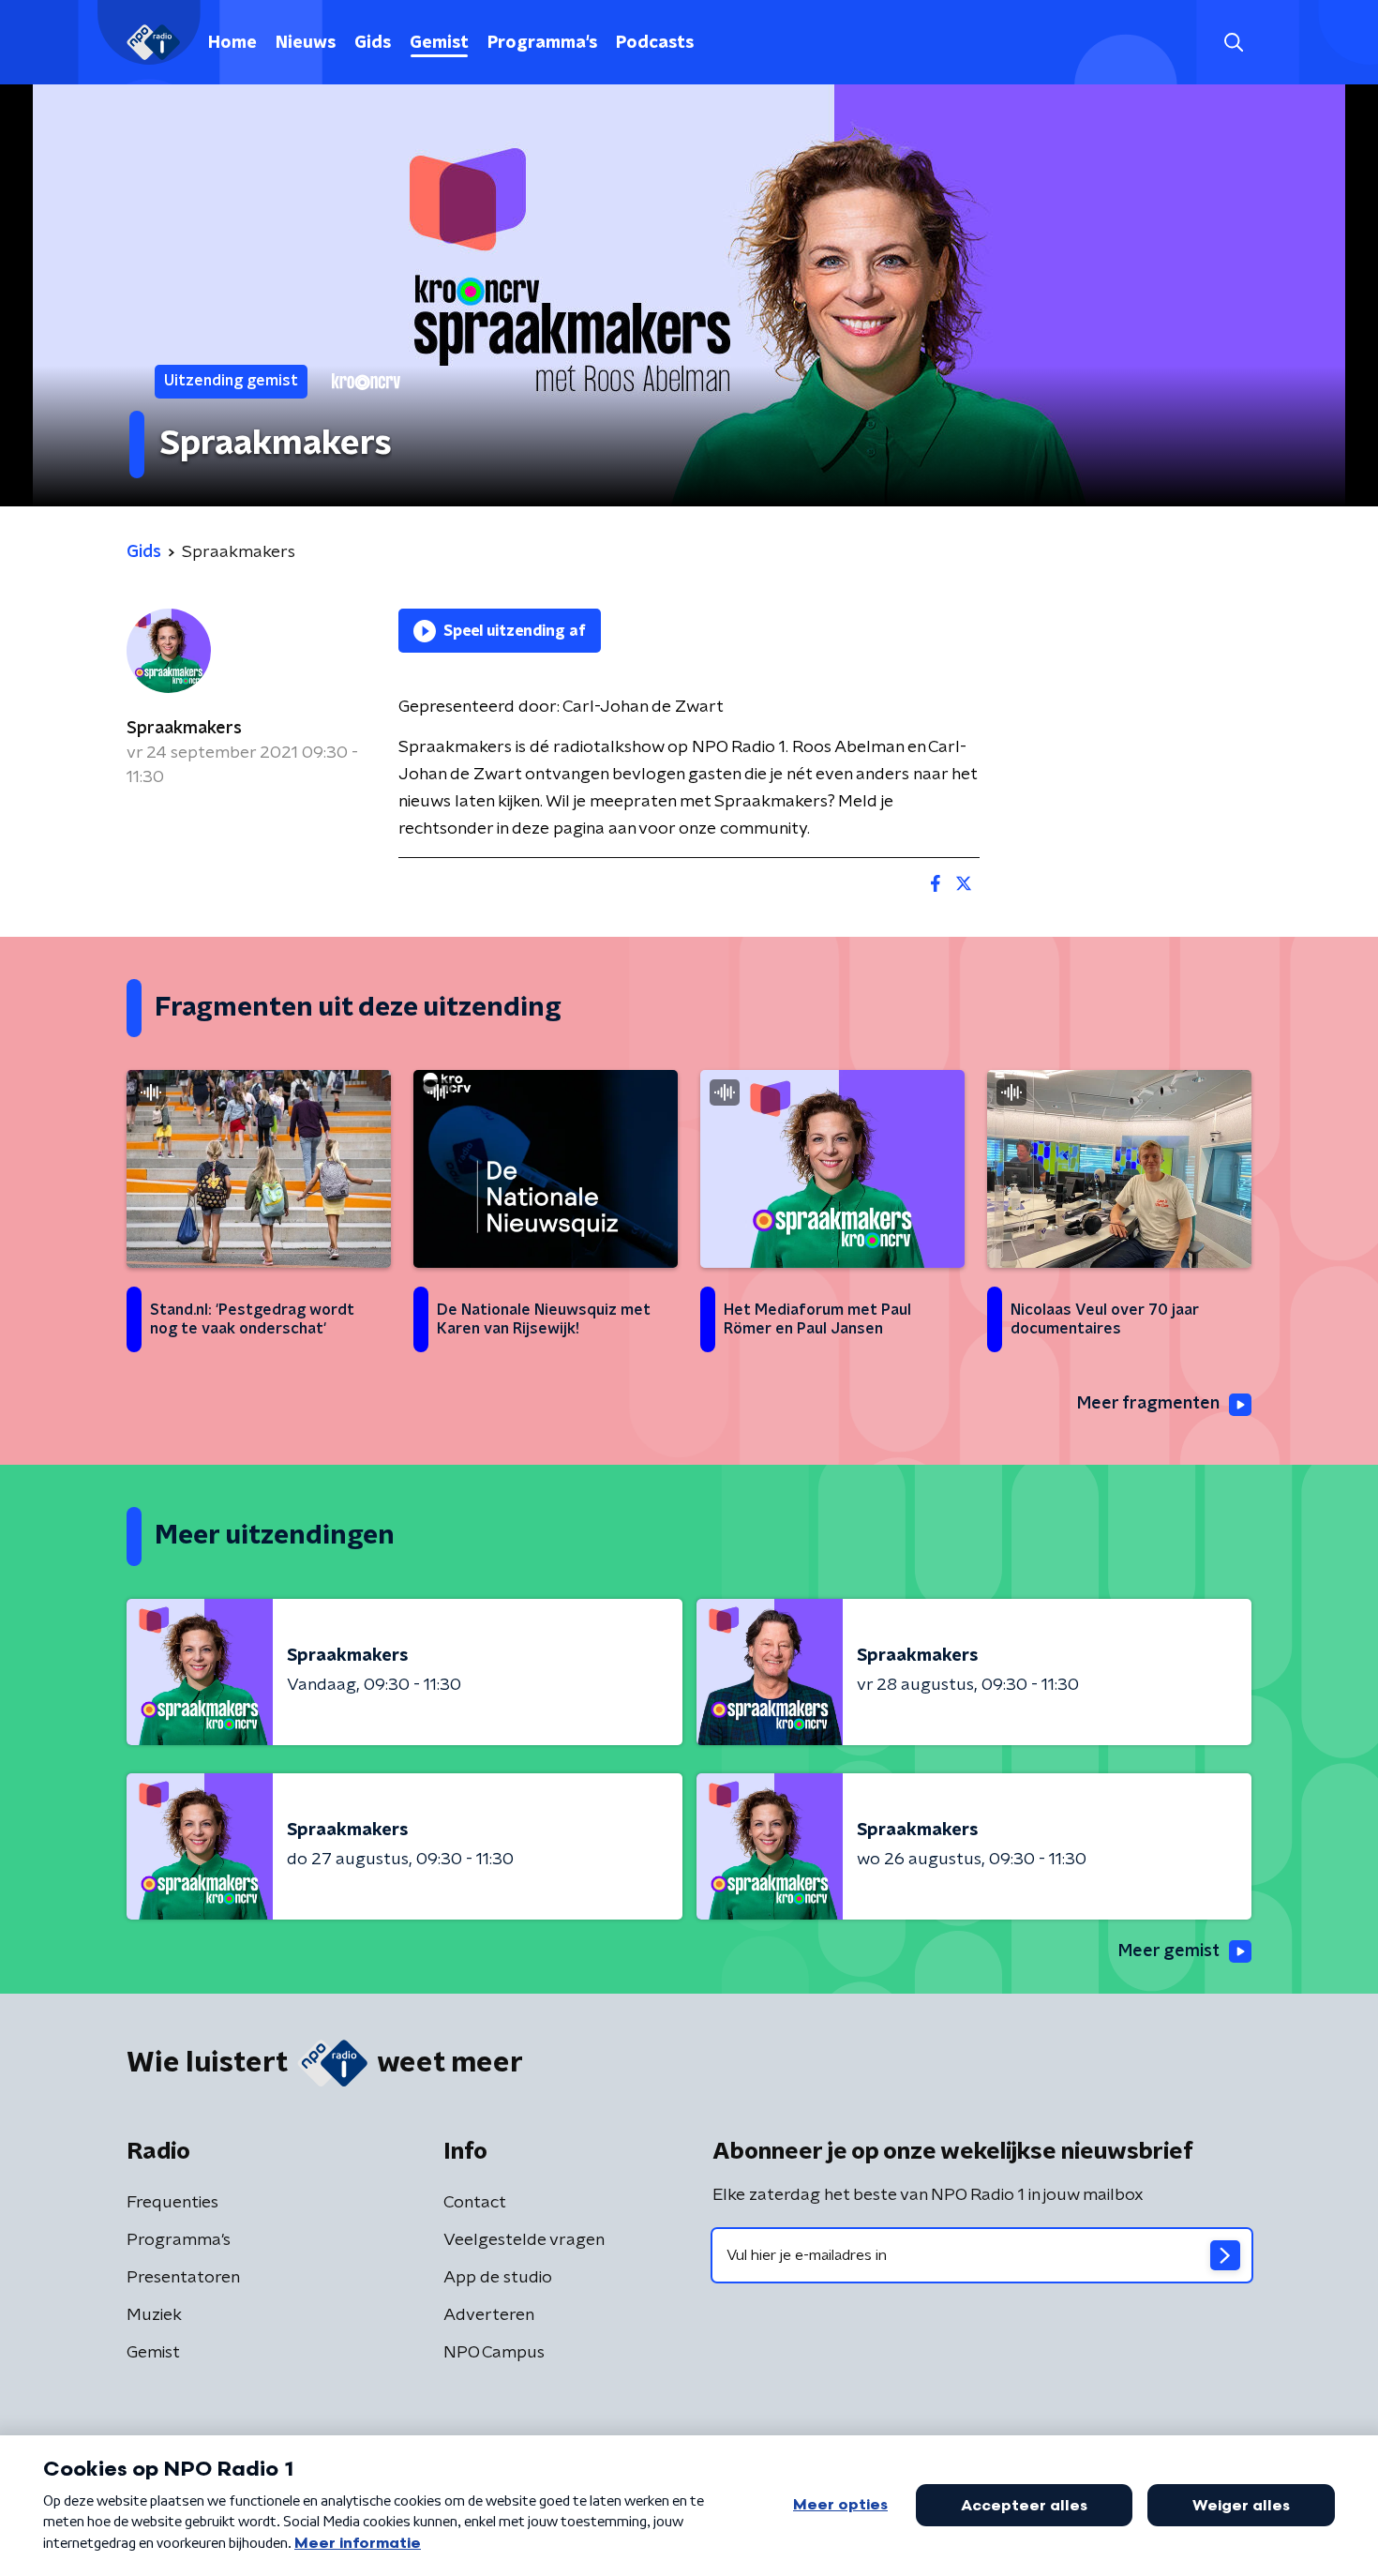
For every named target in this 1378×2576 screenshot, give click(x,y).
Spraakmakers (184, 729)
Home (232, 43)
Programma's (542, 43)
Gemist (439, 43)
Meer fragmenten (1148, 1404)
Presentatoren (183, 2278)
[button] (1233, 43)
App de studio (498, 2278)
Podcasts (655, 43)
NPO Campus (494, 2353)
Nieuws (306, 43)
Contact (475, 2203)
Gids (373, 43)
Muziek (154, 2315)
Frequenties (172, 2203)
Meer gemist (1169, 1951)
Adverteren (489, 2315)
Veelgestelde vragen (524, 2240)
